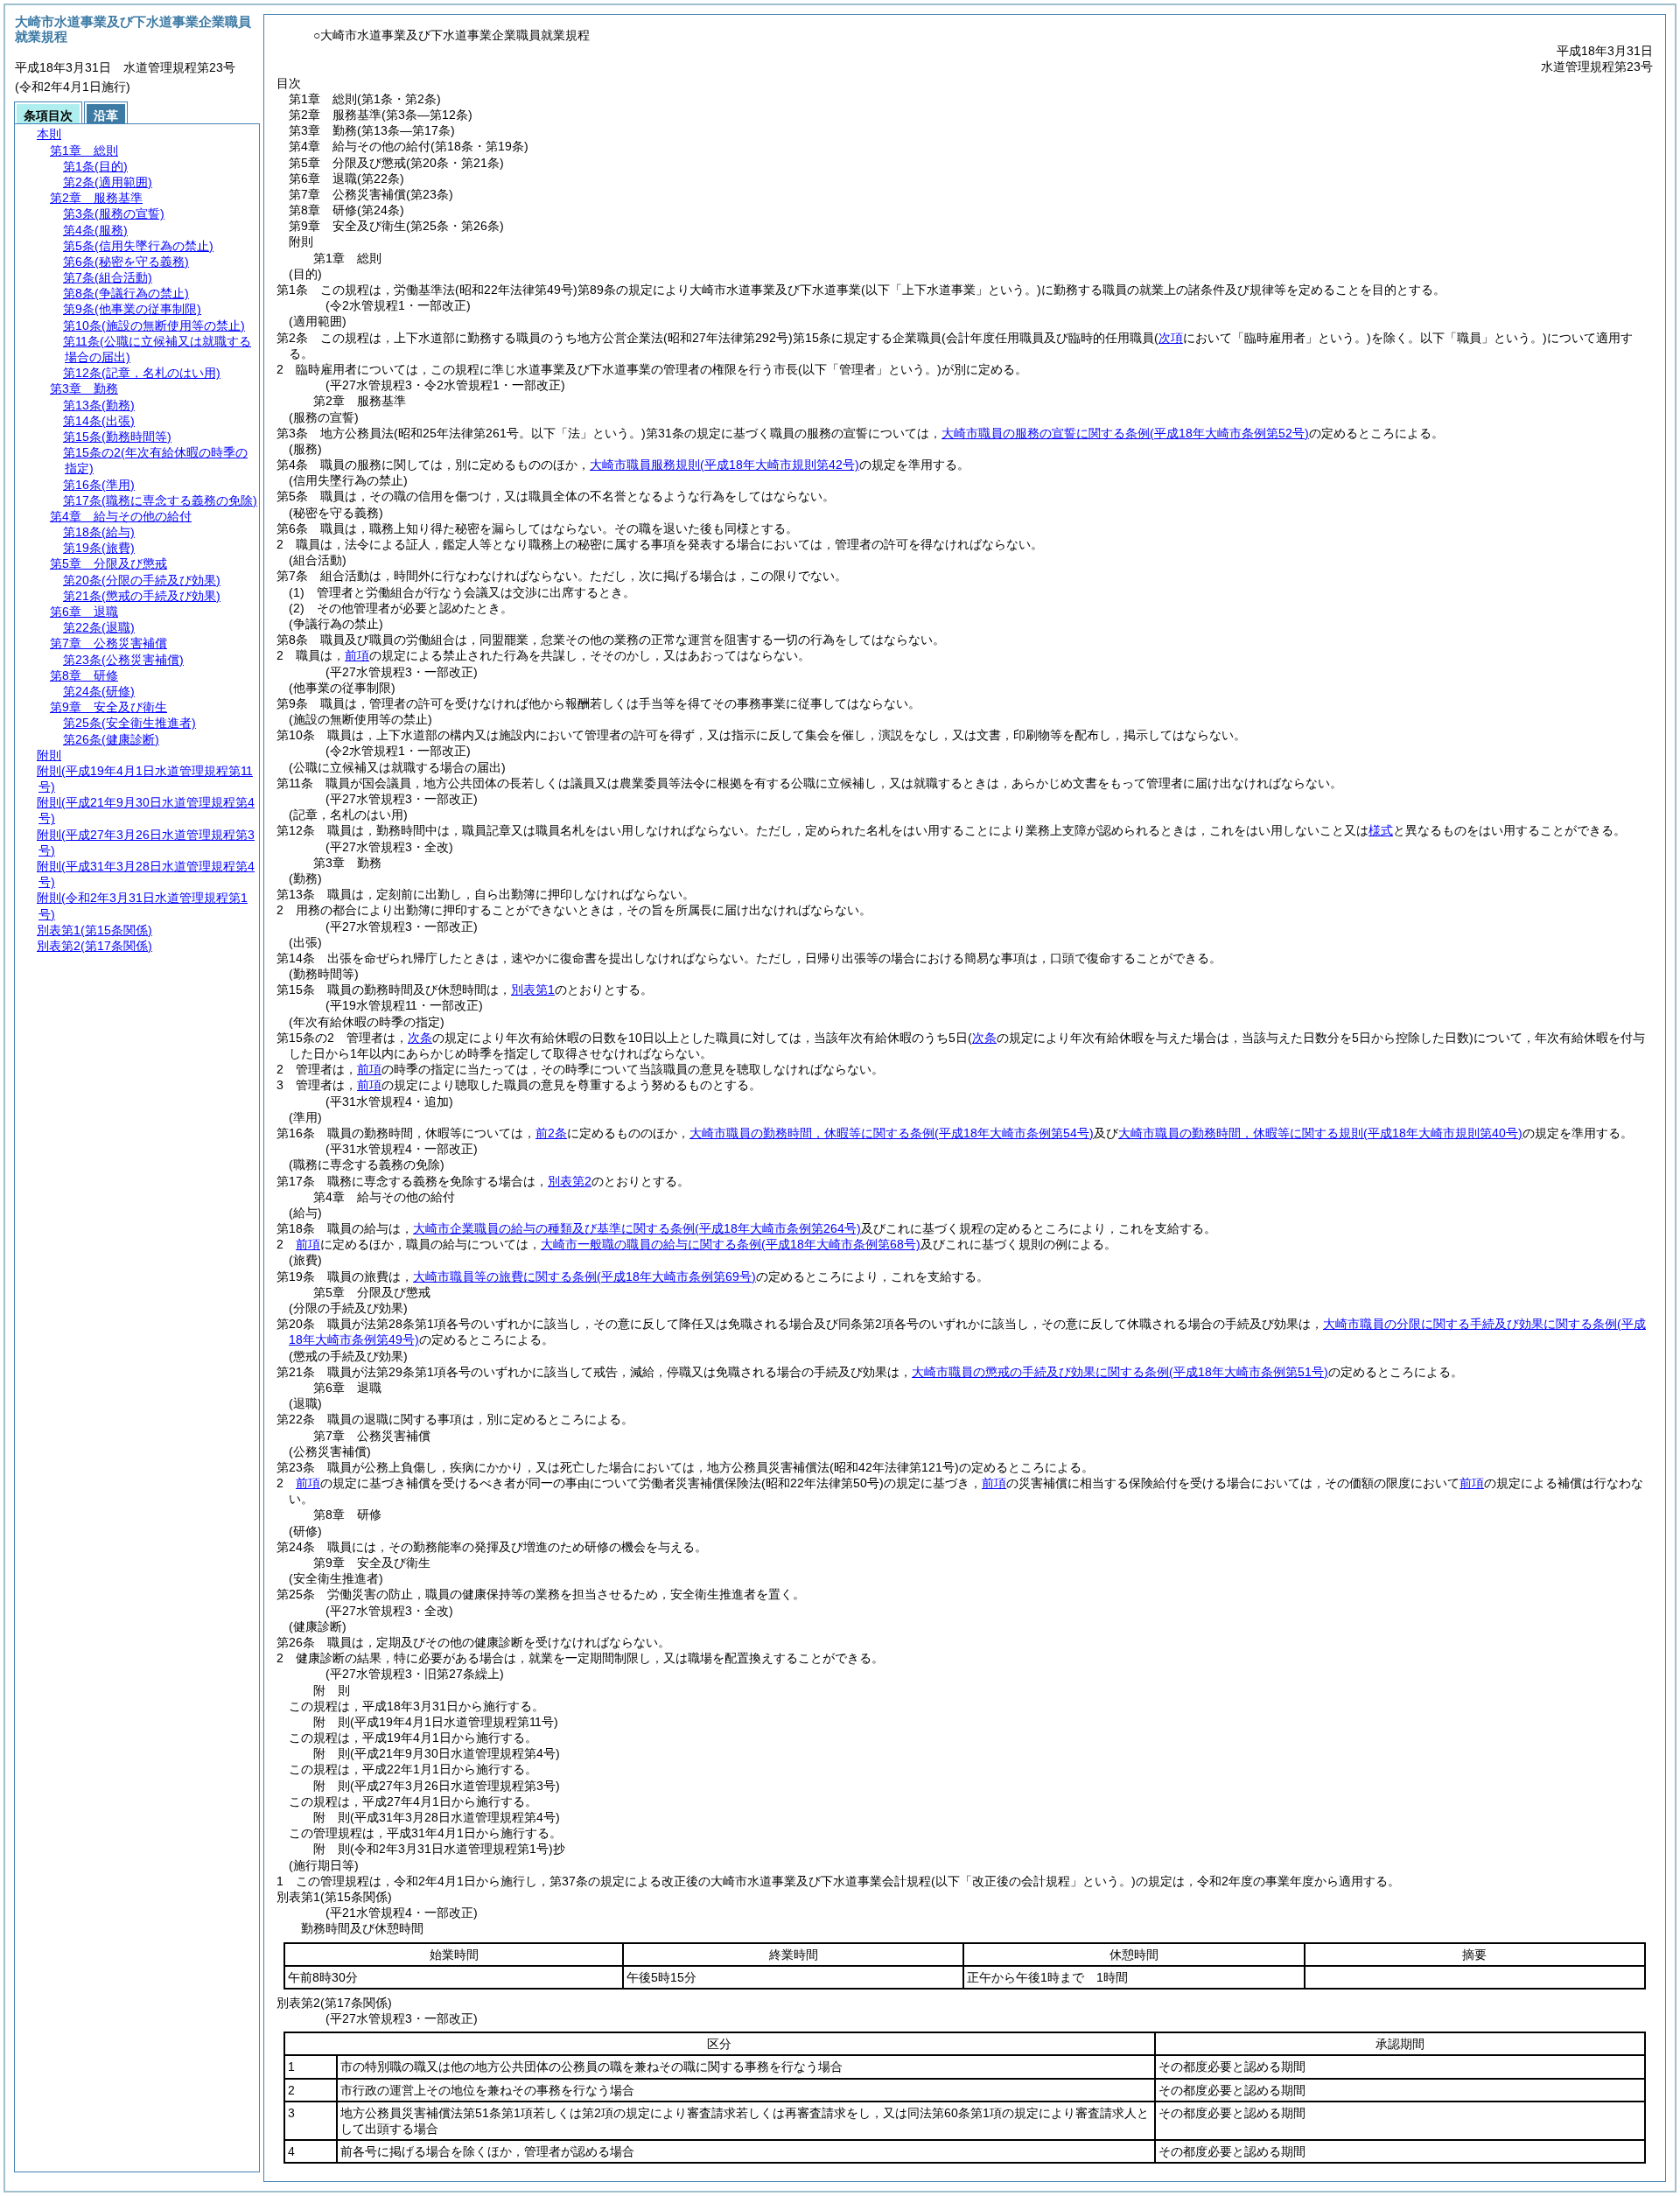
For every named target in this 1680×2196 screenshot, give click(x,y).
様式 (1381, 830)
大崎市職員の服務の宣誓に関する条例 (1125, 433)
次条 (420, 1038)
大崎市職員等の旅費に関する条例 (584, 1276)
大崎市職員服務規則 (724, 465)
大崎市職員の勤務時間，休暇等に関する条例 (892, 1133)
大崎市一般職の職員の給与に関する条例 (731, 1244)
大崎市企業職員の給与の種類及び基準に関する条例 (637, 1228)
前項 (357, 655)
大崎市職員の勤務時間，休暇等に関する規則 (1320, 1133)
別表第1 (533, 990)
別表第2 (570, 1181)
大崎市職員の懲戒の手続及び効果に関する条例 (1120, 1372)
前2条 (551, 1133)
